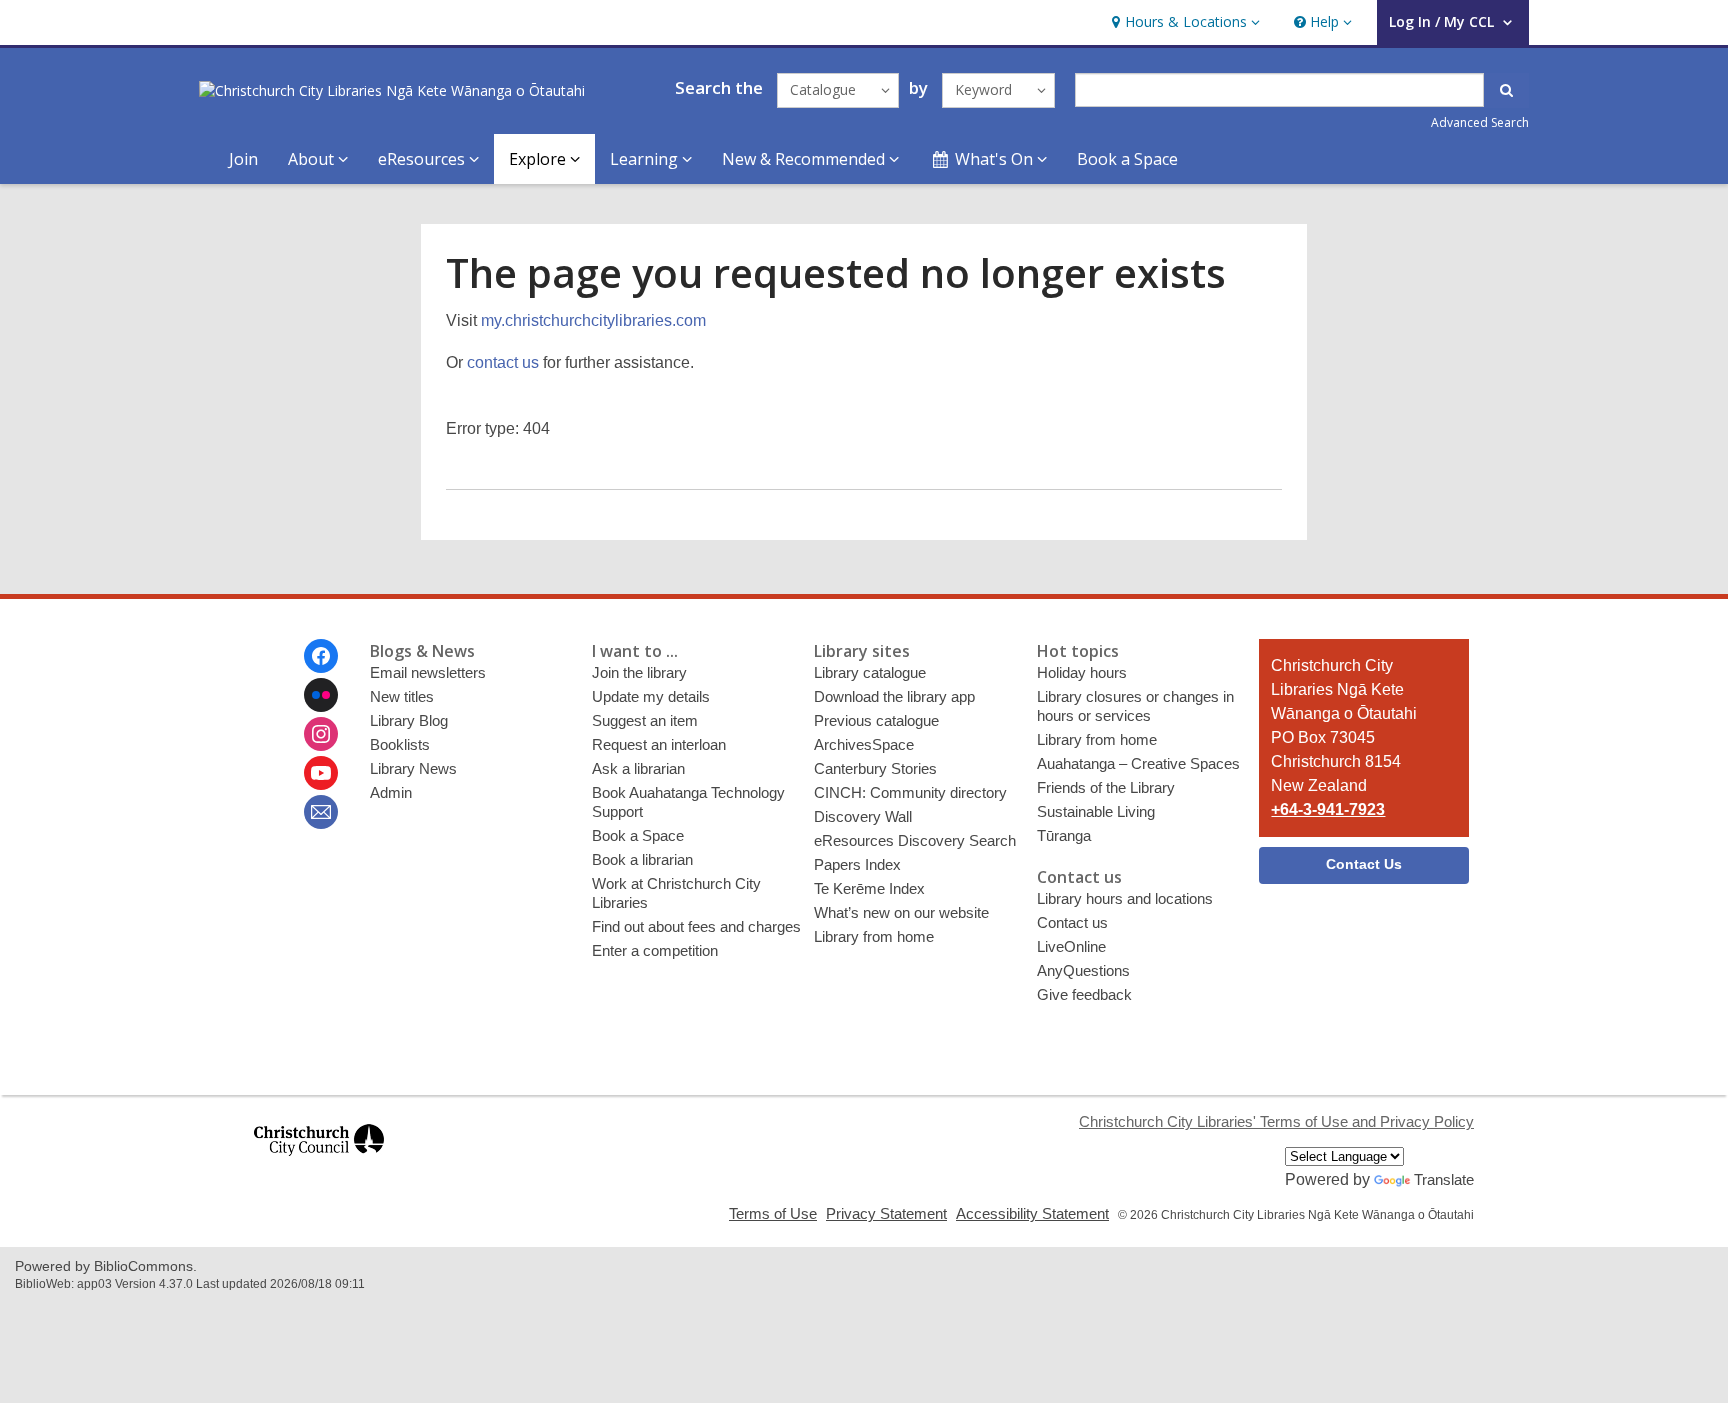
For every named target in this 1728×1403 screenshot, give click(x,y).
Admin (391, 792)
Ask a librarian (638, 768)
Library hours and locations (1125, 898)
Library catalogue (870, 672)
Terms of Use (773, 1213)
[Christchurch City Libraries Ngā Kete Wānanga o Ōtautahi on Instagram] (321, 734)
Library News (413, 768)
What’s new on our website (901, 912)
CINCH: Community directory (910, 792)
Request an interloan (659, 744)
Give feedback (1084, 994)
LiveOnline (1071, 946)
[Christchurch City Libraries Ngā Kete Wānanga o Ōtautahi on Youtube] (321, 773)
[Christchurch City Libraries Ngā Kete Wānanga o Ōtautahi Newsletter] (321, 812)
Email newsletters (428, 672)
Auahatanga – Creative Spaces (1138, 763)
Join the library (639, 672)
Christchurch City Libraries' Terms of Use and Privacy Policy (1276, 1121)
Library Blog (409, 720)
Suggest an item (645, 720)
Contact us (1072, 922)
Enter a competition (655, 950)
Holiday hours (1082, 672)
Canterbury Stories (875, 768)
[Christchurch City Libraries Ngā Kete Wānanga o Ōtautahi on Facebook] (321, 656)
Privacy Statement (886, 1213)
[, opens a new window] (319, 1164)
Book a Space (1127, 159)
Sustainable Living (1096, 811)
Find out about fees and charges (696, 926)
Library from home (874, 936)
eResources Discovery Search (915, 840)
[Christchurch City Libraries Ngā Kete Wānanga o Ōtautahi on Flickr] (321, 695)
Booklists (400, 744)
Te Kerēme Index (869, 888)
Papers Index (857, 864)
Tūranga (1064, 835)
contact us (503, 362)
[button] (1183, 22)
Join (243, 159)
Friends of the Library (1106, 787)
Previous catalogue (876, 720)
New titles (402, 696)
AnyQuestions (1083, 970)
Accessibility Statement (1032, 1213)
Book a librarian (642, 859)
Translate (1444, 1179)
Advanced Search (1480, 122)
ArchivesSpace (864, 744)
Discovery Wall (863, 816)
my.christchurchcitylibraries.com (593, 320)
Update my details (651, 696)
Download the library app (894, 696)
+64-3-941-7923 (1328, 809)
